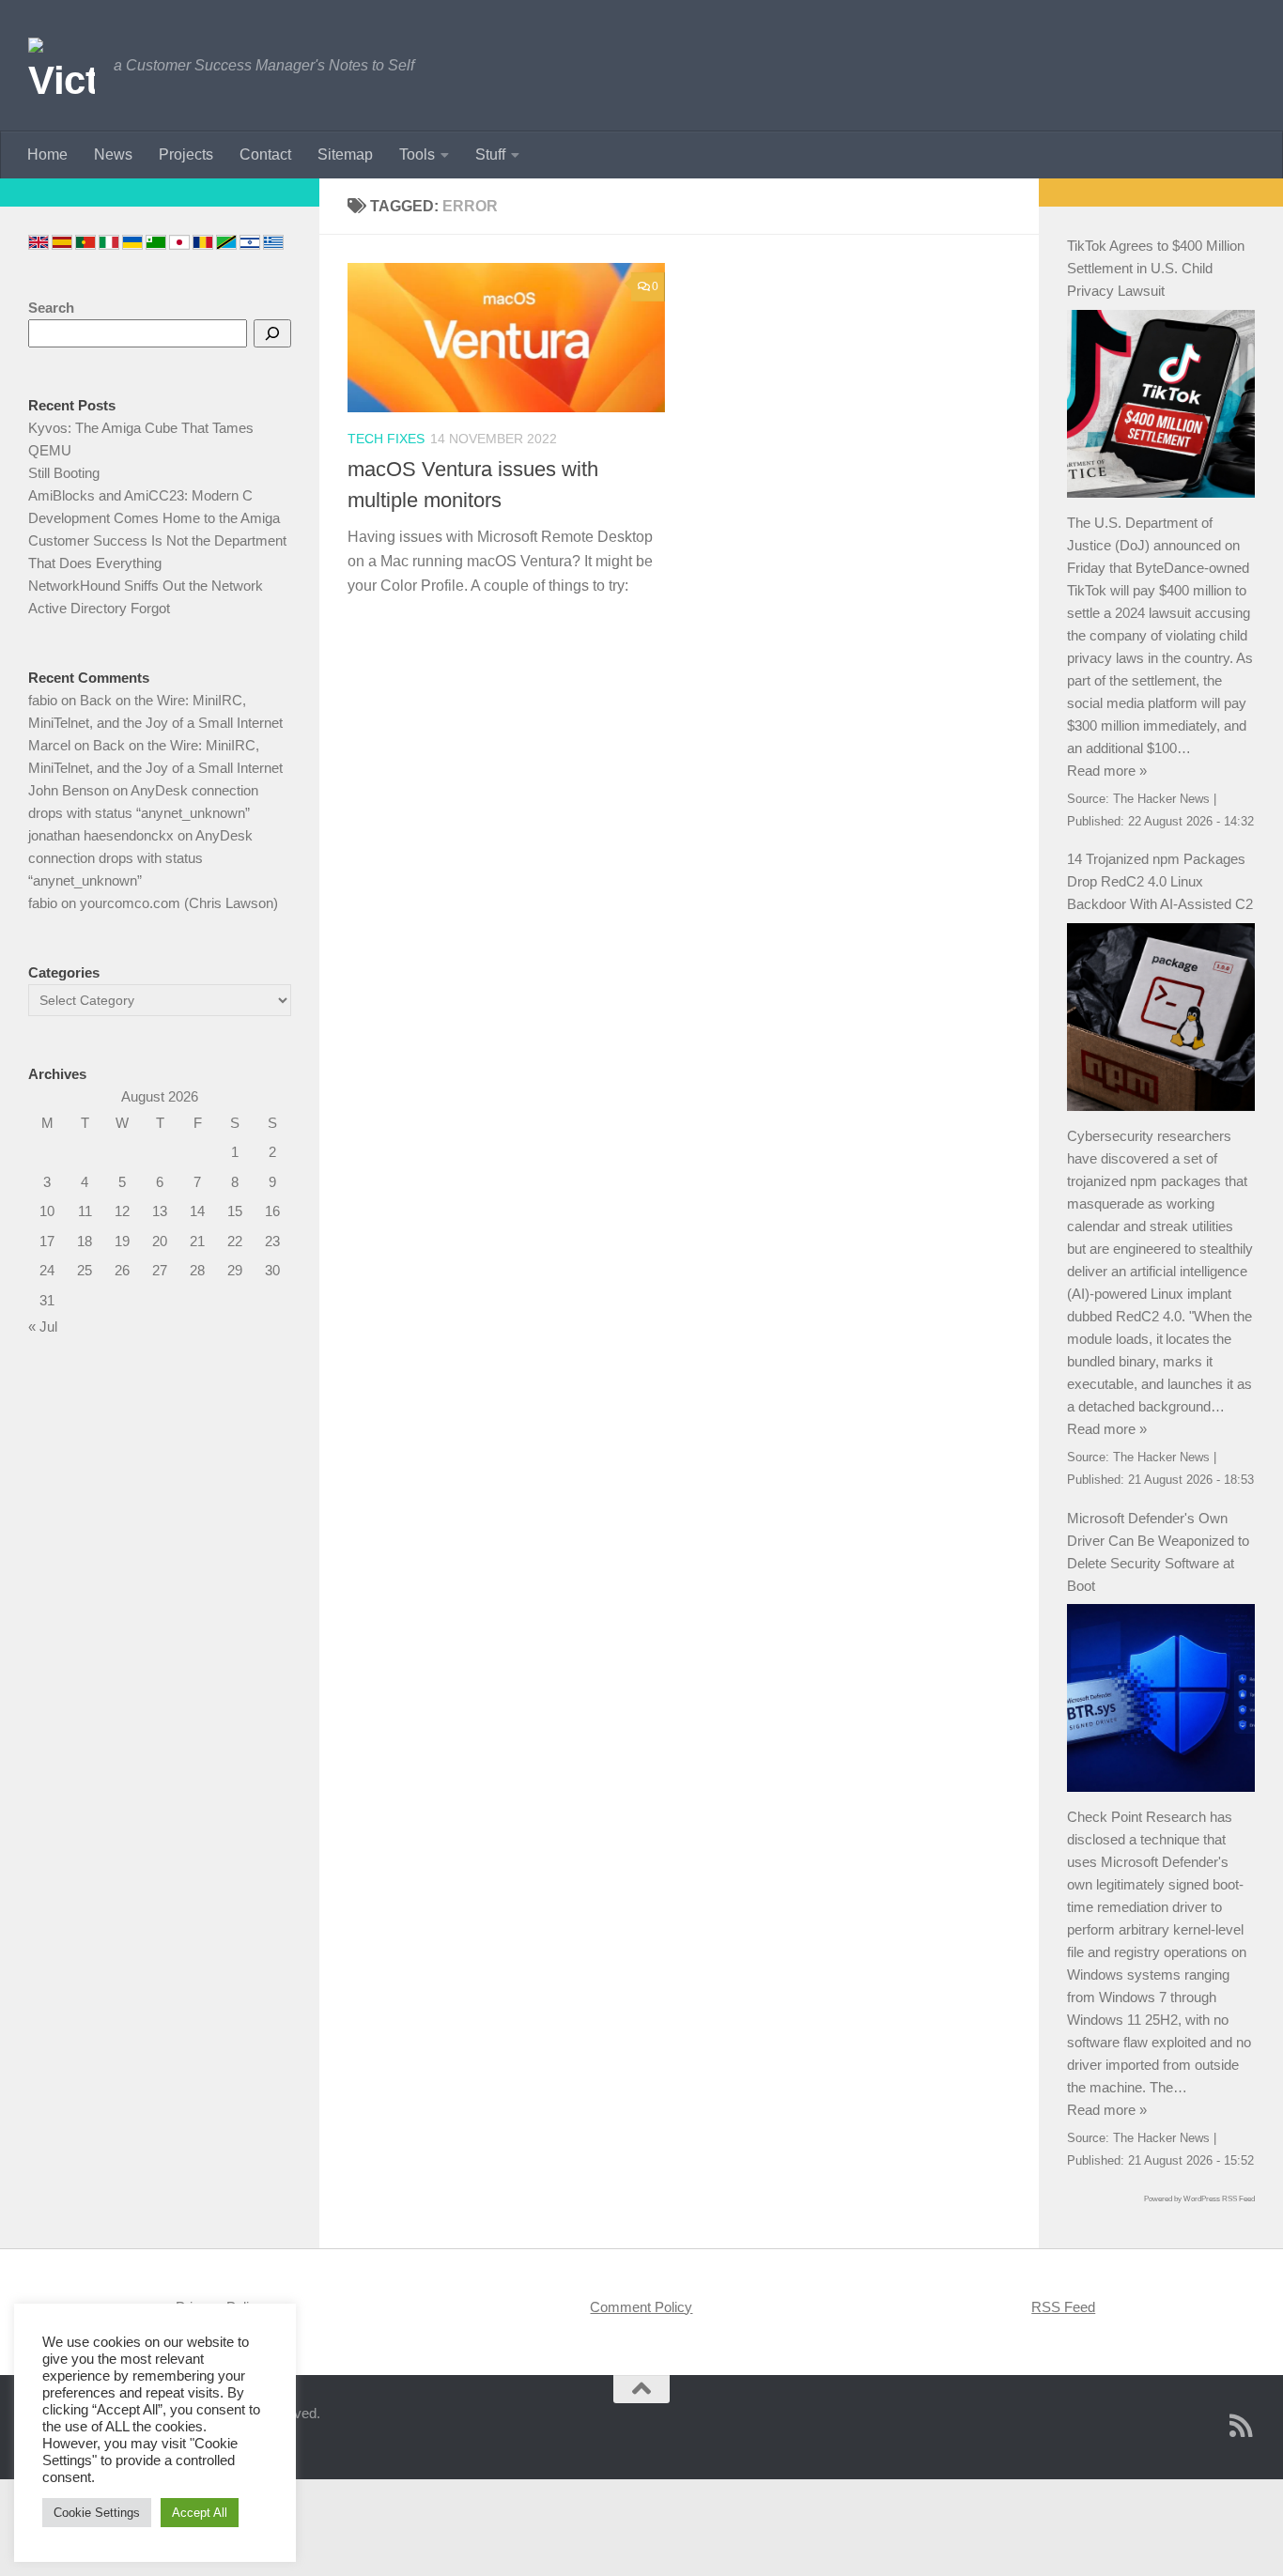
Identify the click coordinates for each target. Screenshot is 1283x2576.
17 (47, 1241)
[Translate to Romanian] (203, 242)
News (113, 154)
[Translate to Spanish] (62, 242)
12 (122, 1211)
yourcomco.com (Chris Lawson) (179, 903)
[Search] (272, 333)
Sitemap (345, 154)
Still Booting (64, 473)
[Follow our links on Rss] (1242, 2426)
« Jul (43, 1327)
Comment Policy (641, 2307)
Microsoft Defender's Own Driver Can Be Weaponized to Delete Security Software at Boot (1158, 1552)
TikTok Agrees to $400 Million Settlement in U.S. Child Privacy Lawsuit (1156, 268)
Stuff (490, 154)
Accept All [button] (200, 2513)
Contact (265, 154)
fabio (43, 700)
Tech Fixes (386, 439)
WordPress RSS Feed (1219, 2199)
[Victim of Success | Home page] (62, 66)
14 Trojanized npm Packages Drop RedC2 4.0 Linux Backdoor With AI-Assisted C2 (1160, 881)
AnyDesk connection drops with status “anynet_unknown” (140, 858)
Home (47, 154)
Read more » (1107, 771)
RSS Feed (1063, 2307)
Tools (417, 154)
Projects (186, 154)
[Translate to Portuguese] (85, 242)
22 (235, 1241)
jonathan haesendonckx (101, 835)
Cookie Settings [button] (97, 2513)
